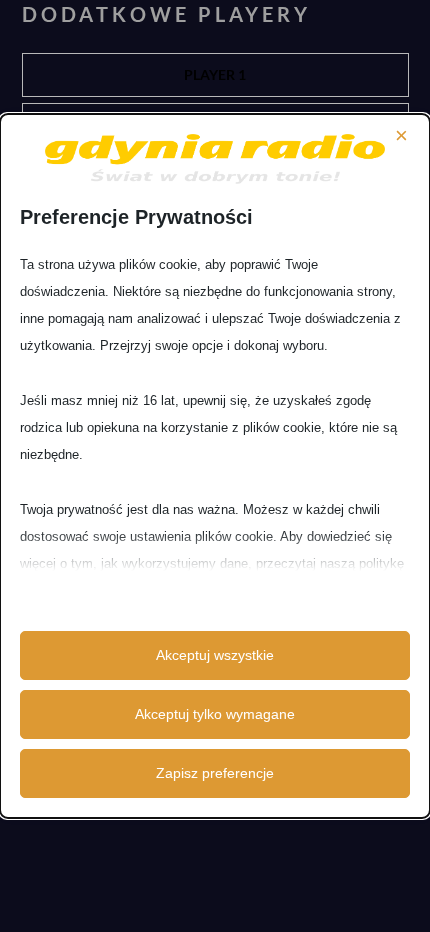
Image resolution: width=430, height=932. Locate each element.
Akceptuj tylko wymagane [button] (215, 714)
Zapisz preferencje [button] (215, 773)
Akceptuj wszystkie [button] (215, 655)
